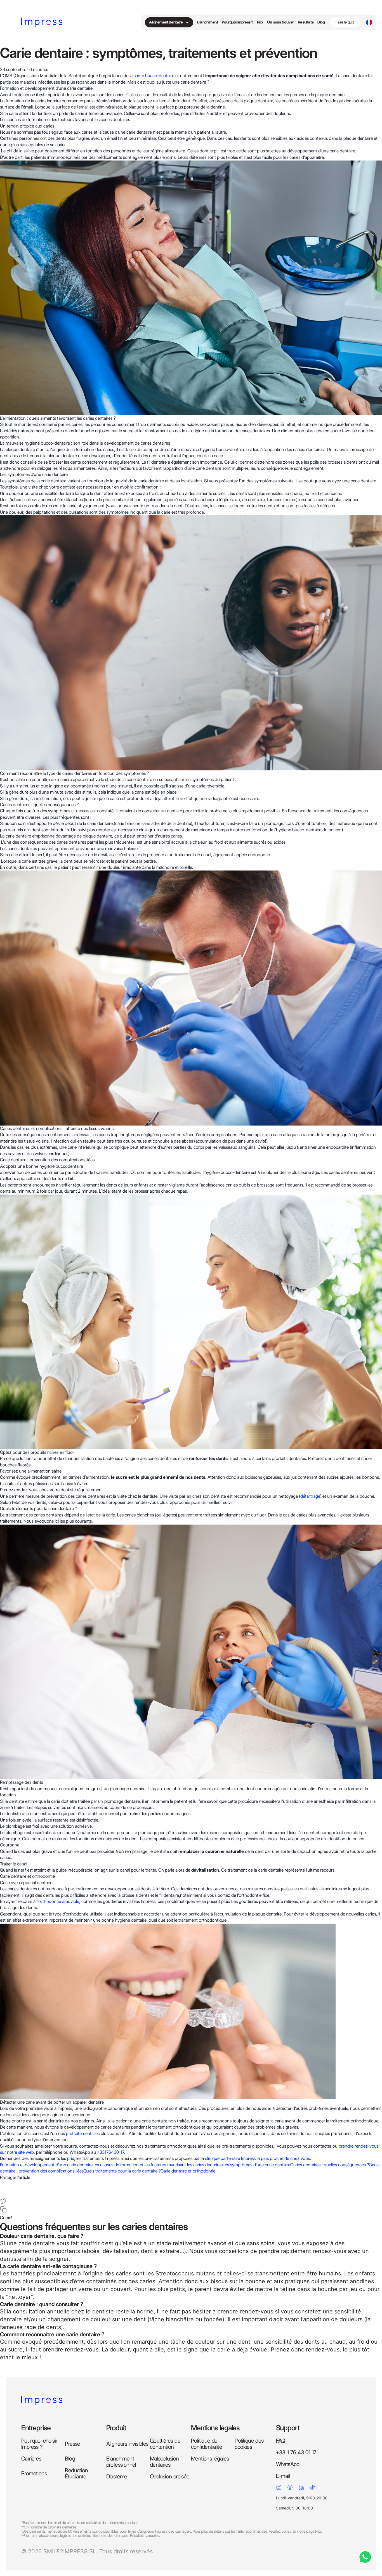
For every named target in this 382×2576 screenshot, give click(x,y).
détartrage (310, 1496)
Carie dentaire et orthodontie (188, 2171)
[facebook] (3, 2184)
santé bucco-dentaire (154, 76)
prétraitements (80, 2133)
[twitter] (3, 2201)
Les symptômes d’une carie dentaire (256, 2165)
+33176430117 (110, 2152)
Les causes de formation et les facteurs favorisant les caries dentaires (158, 2165)
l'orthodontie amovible (58, 1901)
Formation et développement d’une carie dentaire (46, 2165)
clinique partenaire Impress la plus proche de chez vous (257, 2158)
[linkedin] (3, 2192)
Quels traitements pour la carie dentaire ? (122, 2171)
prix (71, 2158)
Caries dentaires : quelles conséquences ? (330, 2165)
